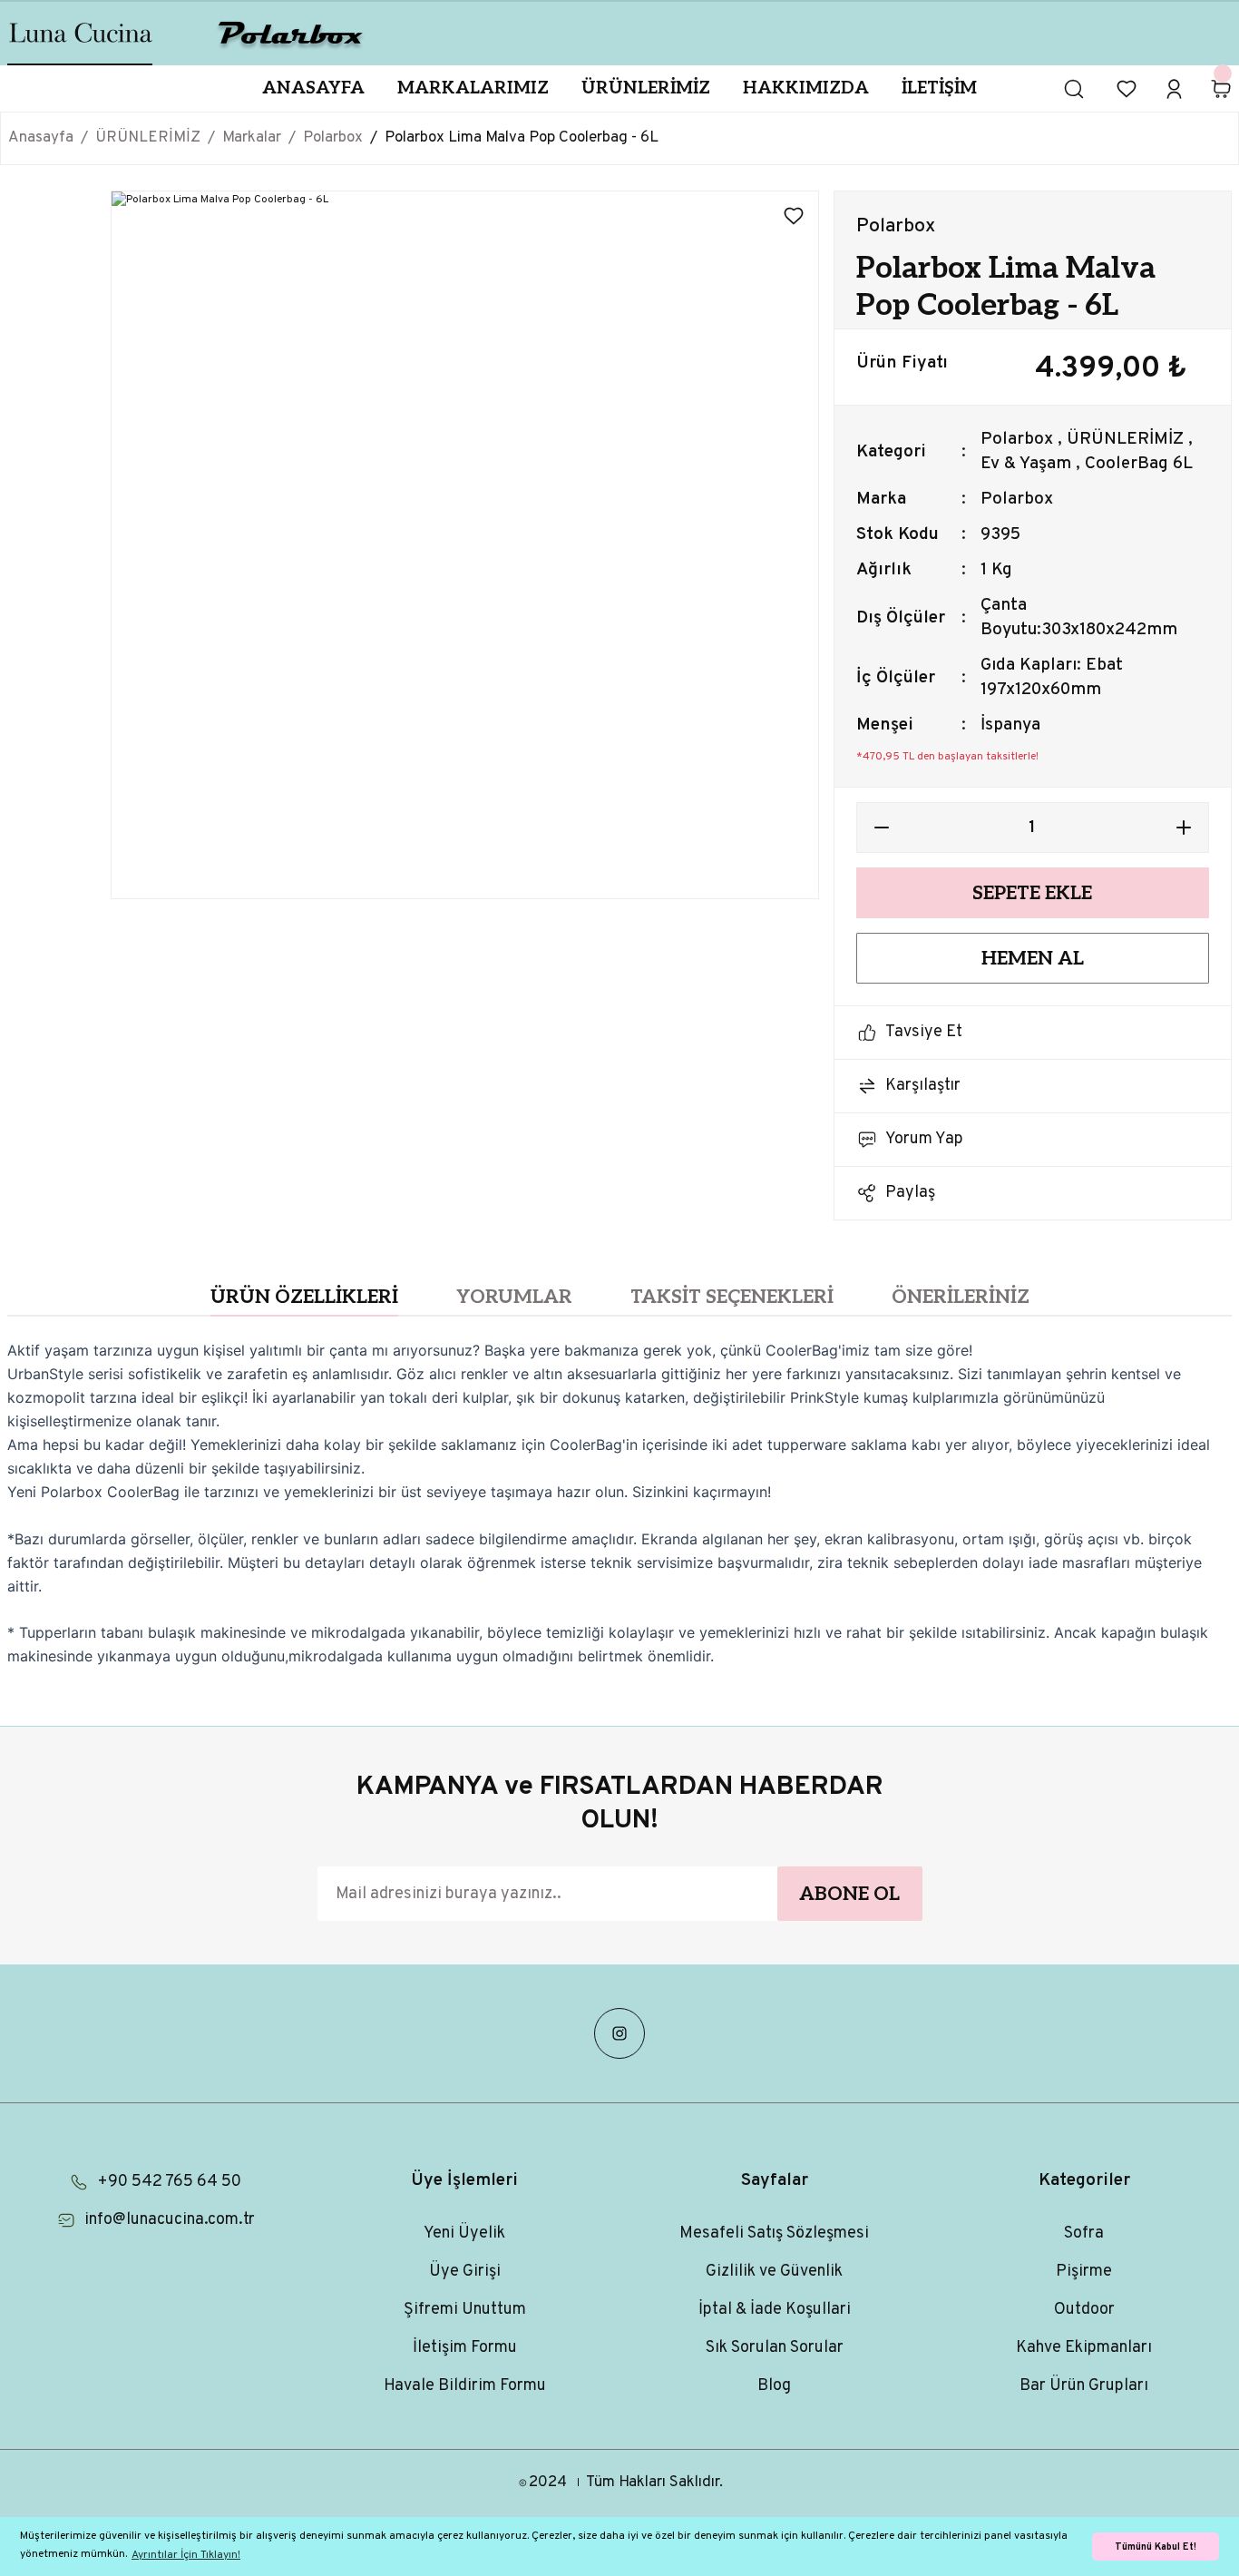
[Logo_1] (81, 33)
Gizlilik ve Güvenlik (774, 2272)
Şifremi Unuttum (465, 2310)
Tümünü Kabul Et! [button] (1156, 2547)
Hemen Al (1033, 959)
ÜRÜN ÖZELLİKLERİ (304, 1297)
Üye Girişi (465, 2272)
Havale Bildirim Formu (465, 2386)
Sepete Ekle (1032, 893)
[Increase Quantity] (1184, 828)
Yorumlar (514, 1297)
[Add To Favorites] (794, 216)
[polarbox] (291, 33)
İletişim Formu (465, 2348)
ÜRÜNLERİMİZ (1125, 439)
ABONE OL (849, 1894)
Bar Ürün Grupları (1084, 2386)
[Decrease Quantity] (882, 828)
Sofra (1084, 2233)
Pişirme (1084, 2272)
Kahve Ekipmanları (1084, 2348)
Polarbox (1017, 439)
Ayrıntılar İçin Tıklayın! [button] (186, 2555)
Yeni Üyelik (464, 2233)
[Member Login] (1174, 89)
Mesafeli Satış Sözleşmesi (774, 2233)
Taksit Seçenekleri (732, 1297)
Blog (774, 2386)
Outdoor (1084, 2310)
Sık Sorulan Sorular (775, 2348)
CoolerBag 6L (1139, 464)
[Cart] (1221, 89)
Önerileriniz (961, 1297)
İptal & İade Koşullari (775, 2310)
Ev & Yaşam (1026, 464)
